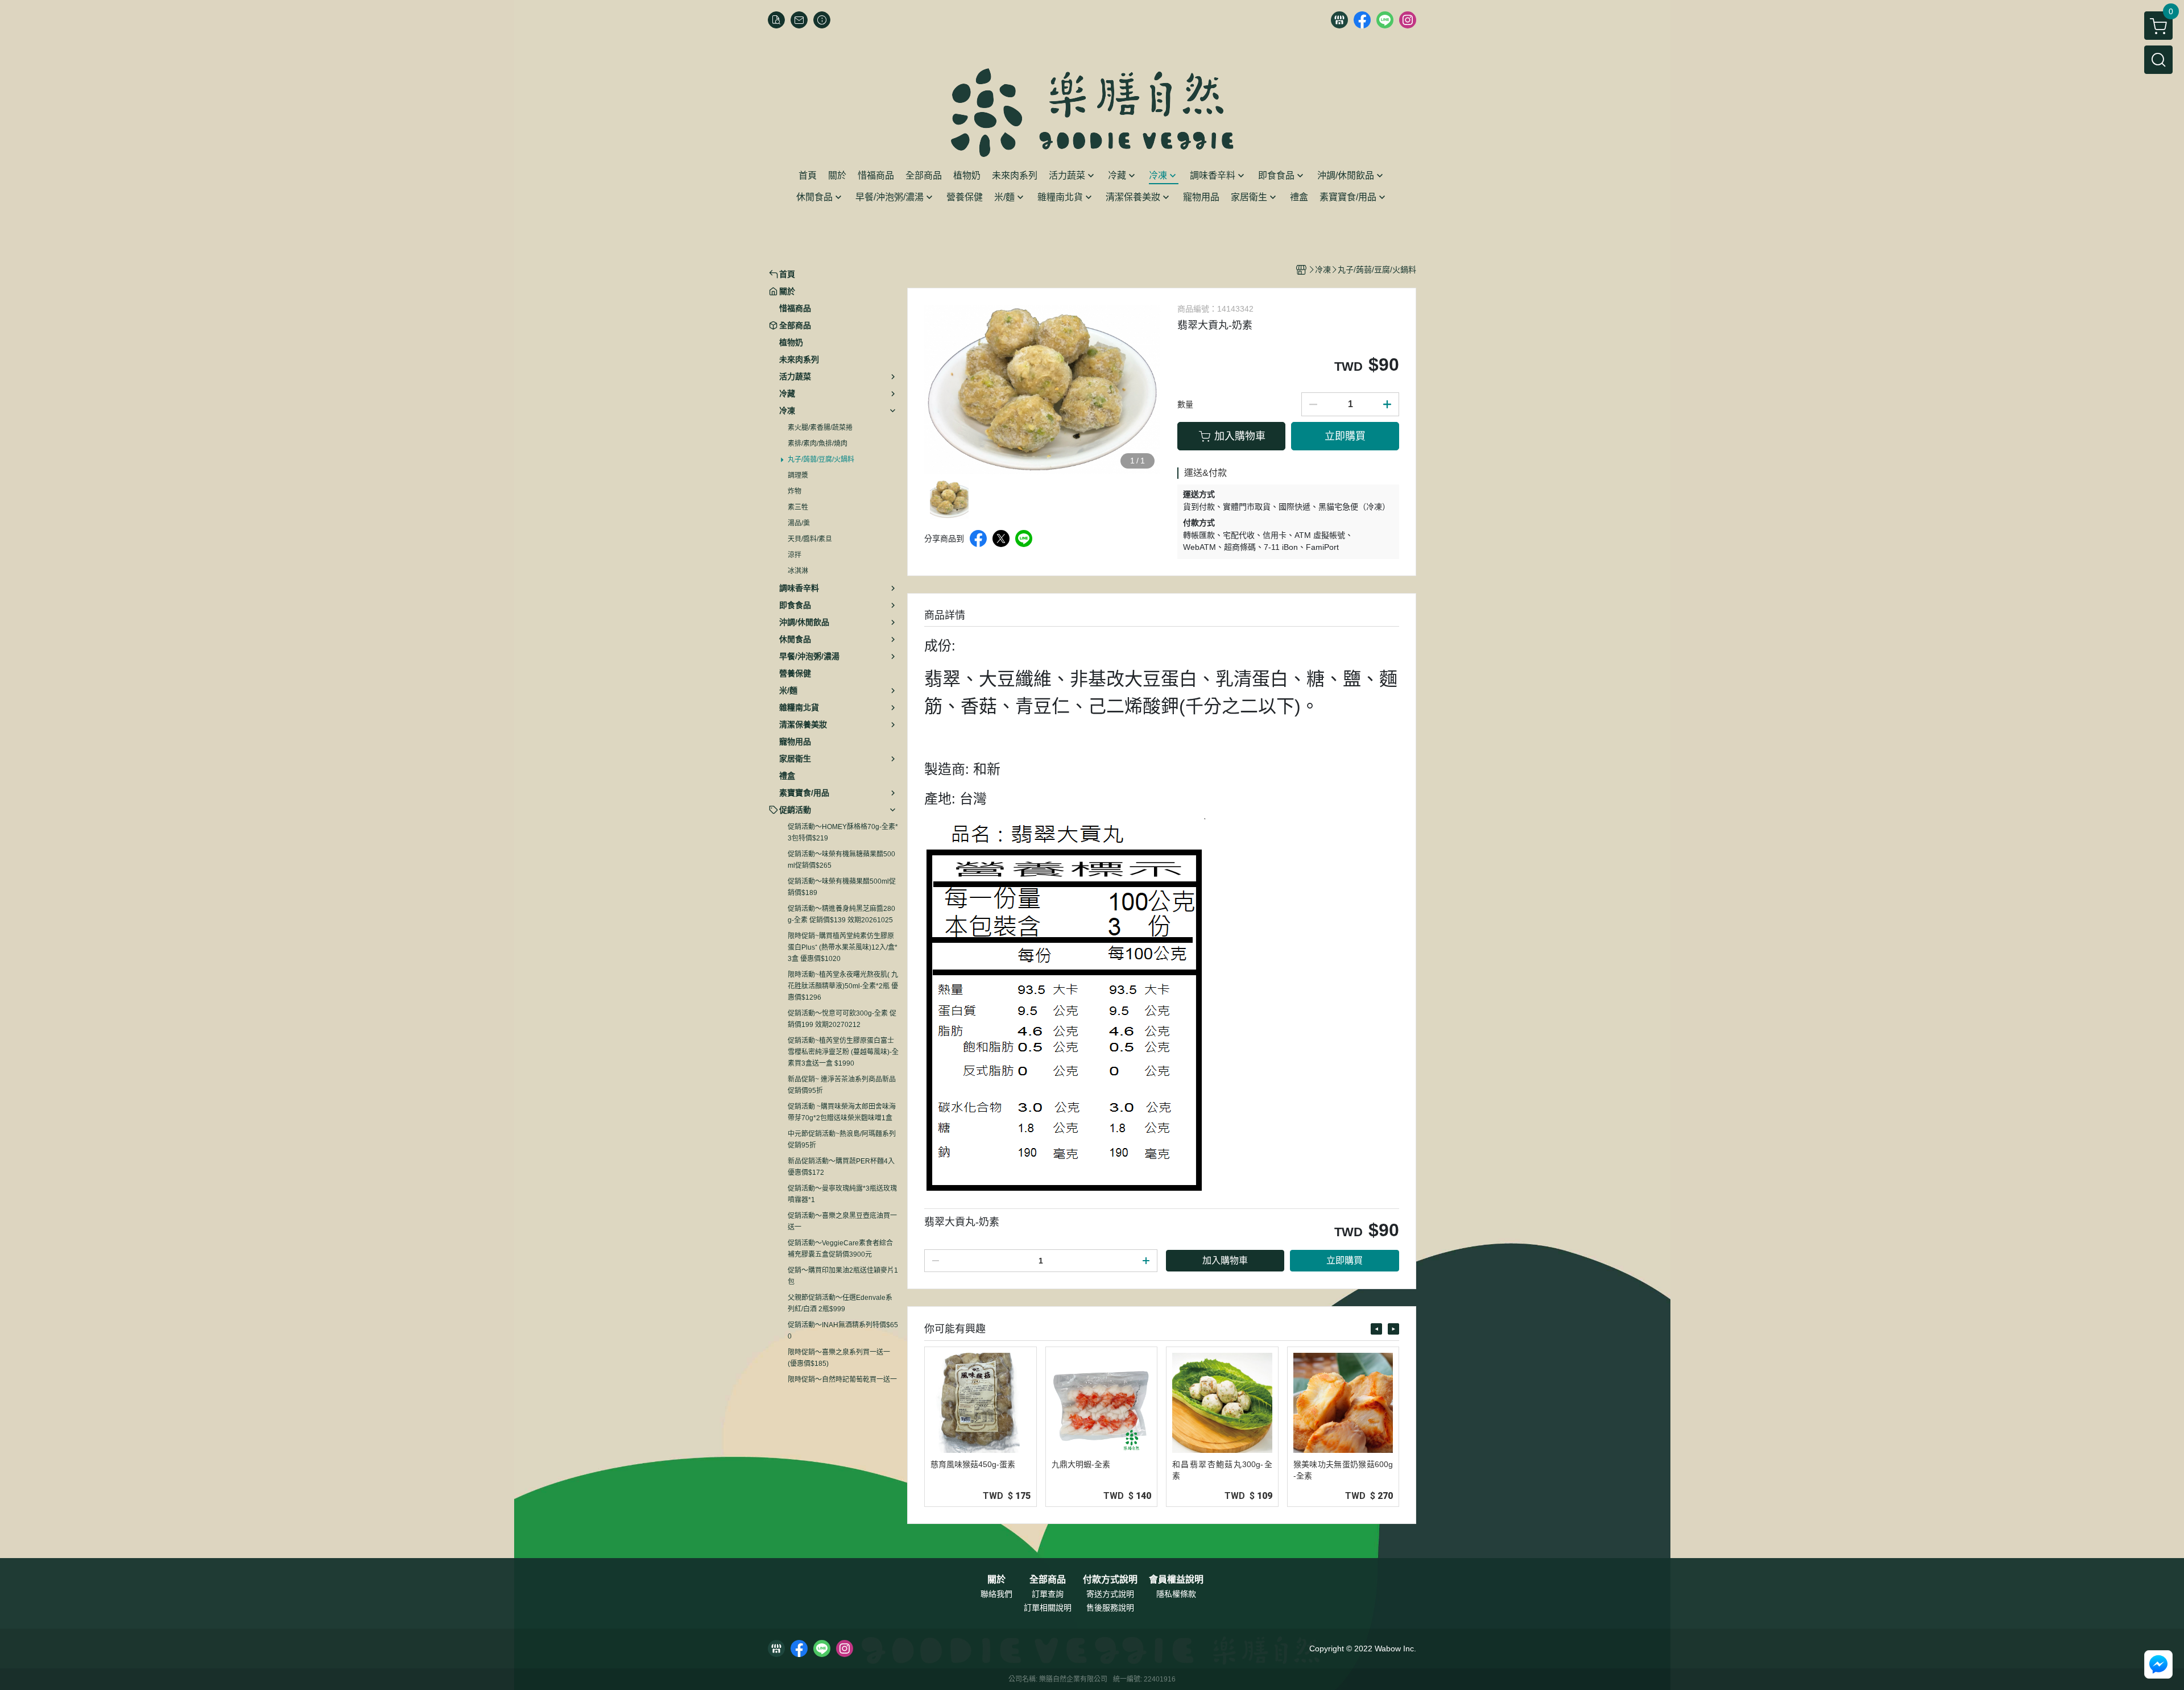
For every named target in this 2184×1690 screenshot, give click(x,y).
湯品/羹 (799, 523)
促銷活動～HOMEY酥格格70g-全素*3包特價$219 (843, 832)
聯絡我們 (996, 1594)
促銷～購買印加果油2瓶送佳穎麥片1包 (843, 1276)
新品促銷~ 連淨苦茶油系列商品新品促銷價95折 (842, 1085)
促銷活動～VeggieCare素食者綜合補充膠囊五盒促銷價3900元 (840, 1249)
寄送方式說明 (1110, 1594)
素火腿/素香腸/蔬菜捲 (820, 428)
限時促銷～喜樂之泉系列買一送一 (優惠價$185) (839, 1358)
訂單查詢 (1048, 1594)
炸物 (795, 491)
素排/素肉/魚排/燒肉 (818, 444)
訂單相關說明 (1048, 1608)
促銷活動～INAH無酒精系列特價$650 (843, 1331)
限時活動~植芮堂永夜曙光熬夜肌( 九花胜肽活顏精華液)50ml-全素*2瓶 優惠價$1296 (843, 986)
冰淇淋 (798, 571)
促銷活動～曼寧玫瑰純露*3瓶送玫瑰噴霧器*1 (842, 1194)
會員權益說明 (1176, 1580)
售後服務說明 (1110, 1608)
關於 (996, 1580)
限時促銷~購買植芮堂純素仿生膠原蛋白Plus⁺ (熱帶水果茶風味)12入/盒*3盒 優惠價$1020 (843, 947)
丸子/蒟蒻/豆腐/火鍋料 (821, 459)
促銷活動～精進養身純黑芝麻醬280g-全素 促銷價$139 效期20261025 (841, 914)
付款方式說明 (1110, 1580)
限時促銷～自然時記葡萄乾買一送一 (842, 1380)
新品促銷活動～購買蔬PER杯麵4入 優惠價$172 (841, 1167)
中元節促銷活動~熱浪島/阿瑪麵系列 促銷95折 (842, 1140)
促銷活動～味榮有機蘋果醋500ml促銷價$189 (842, 887)
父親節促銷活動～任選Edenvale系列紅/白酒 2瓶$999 (840, 1303)
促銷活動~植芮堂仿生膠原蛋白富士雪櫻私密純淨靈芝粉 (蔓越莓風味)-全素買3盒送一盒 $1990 (843, 1052)
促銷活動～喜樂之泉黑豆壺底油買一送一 (842, 1221)
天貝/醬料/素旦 (810, 539)
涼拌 (795, 555)
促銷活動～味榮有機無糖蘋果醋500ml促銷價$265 (841, 860)
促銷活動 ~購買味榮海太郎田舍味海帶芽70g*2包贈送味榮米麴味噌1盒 (842, 1112)
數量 (1185, 404)
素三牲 (798, 507)
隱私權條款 (1176, 1594)
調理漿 (798, 475)
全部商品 (1048, 1580)
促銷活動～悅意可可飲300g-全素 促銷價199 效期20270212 (842, 1019)
